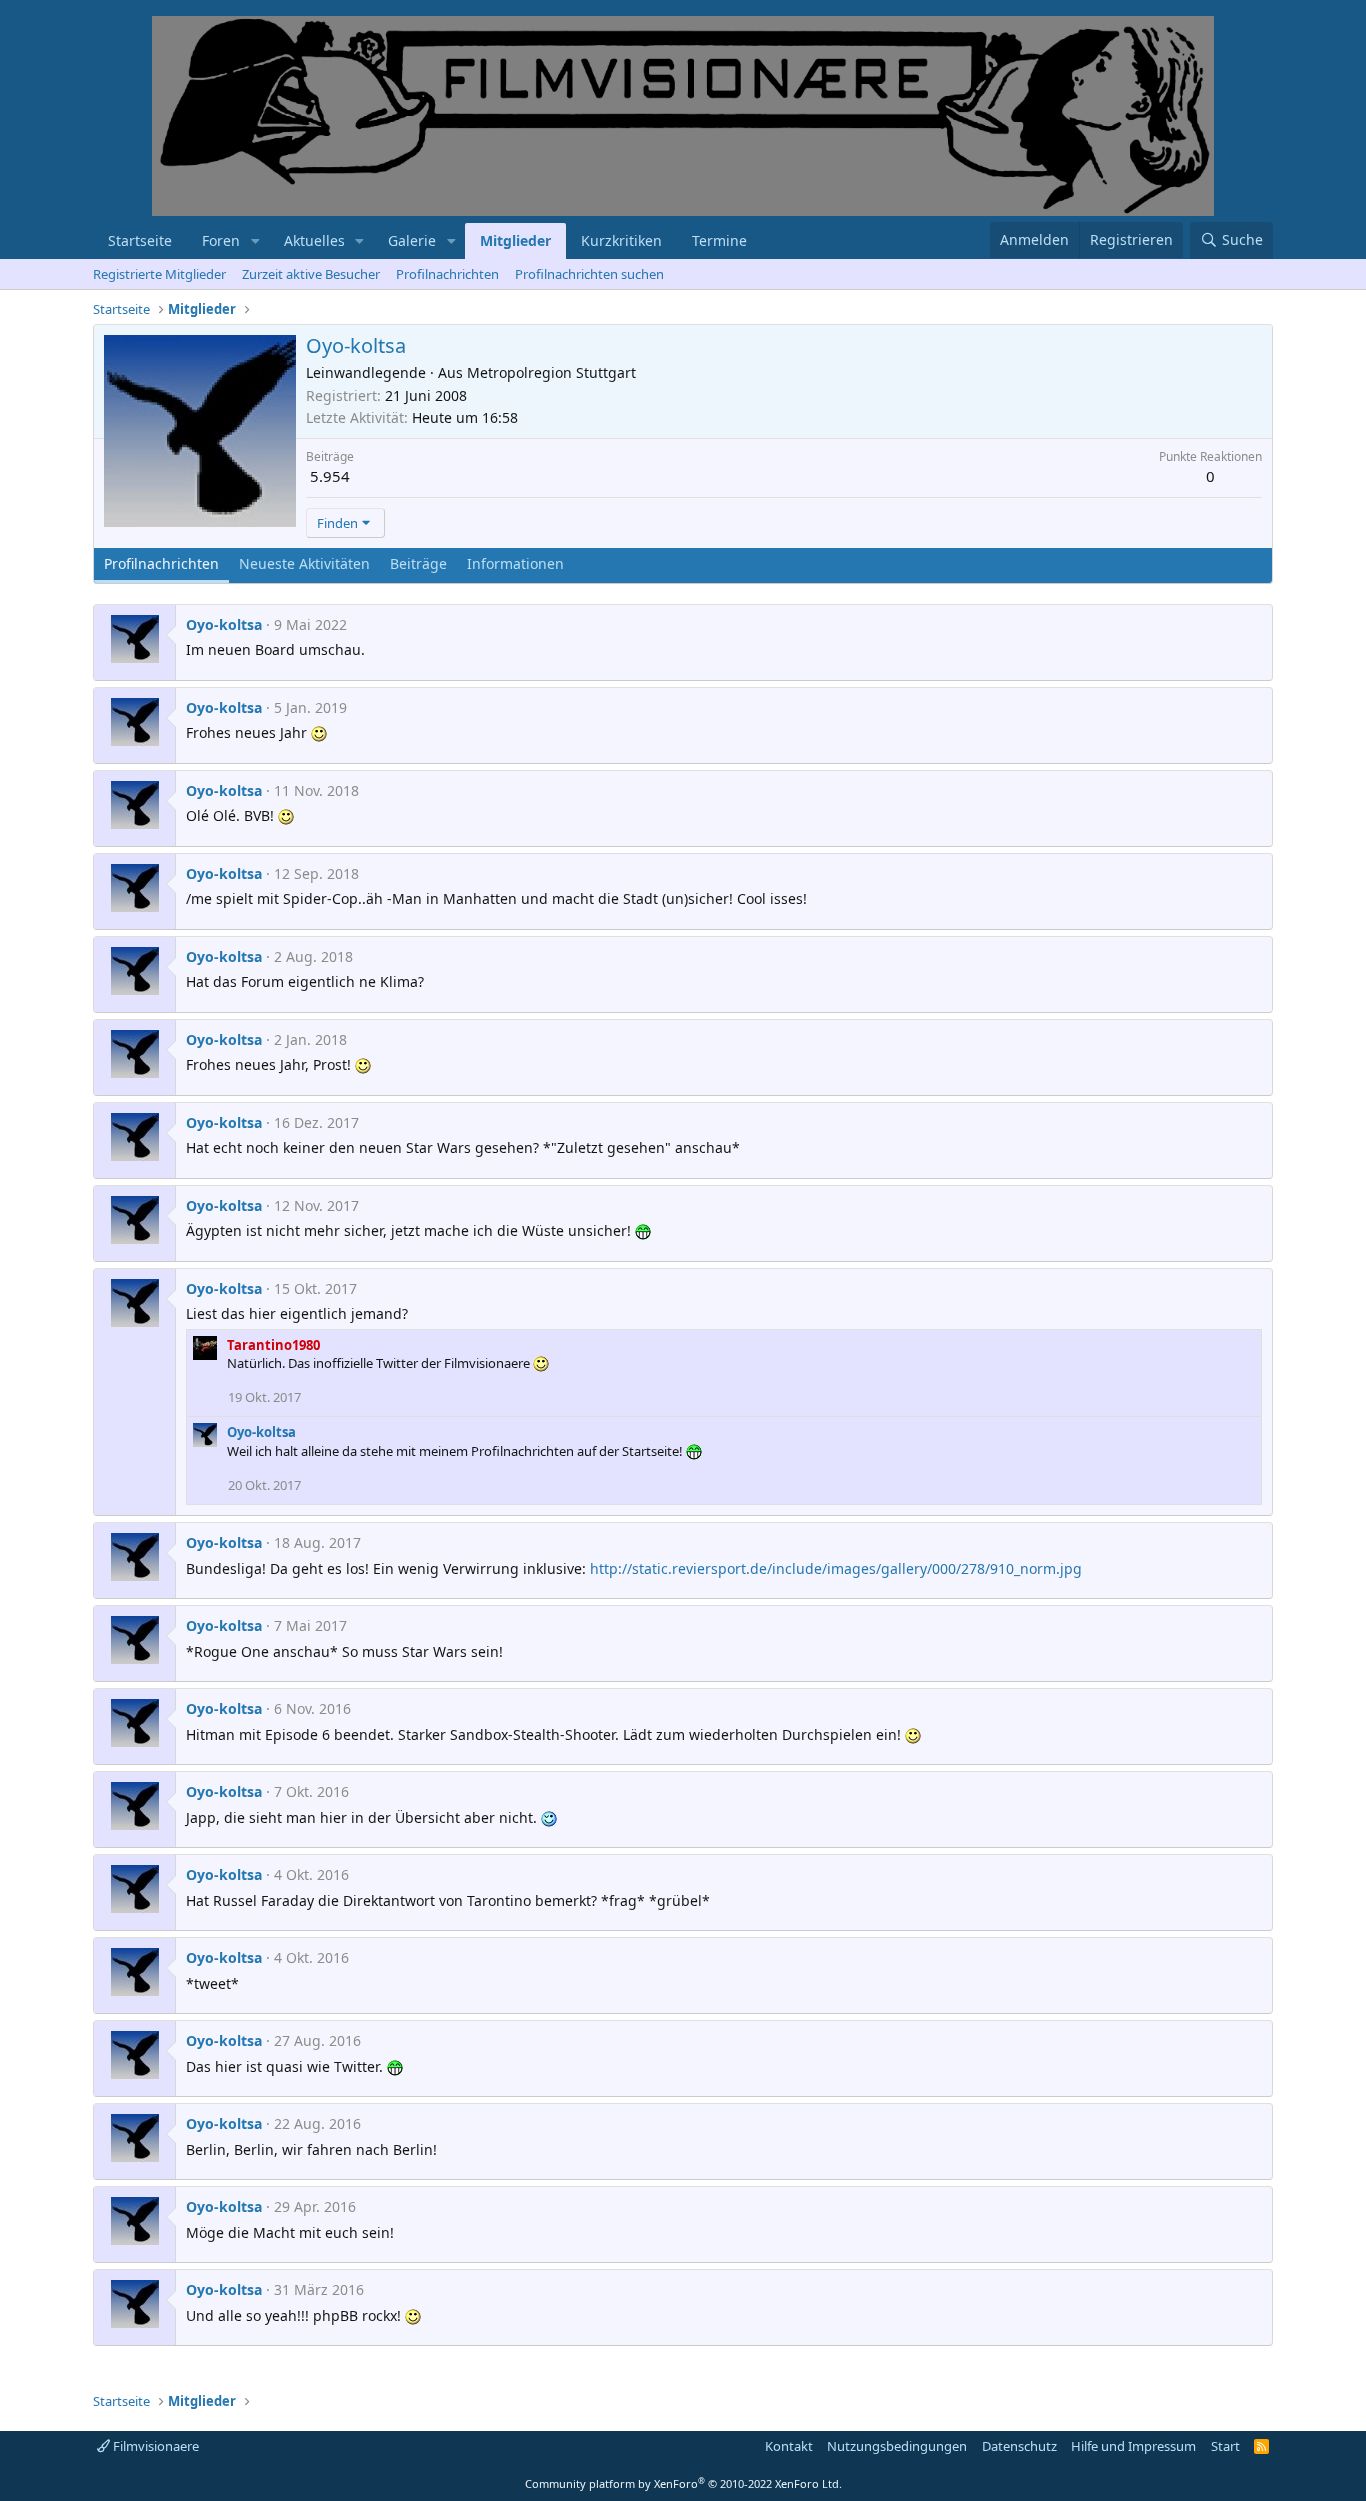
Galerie (412, 240)
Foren (221, 240)
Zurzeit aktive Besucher (311, 274)
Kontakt (789, 2446)
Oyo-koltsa (224, 624)
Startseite (140, 240)
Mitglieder (515, 240)
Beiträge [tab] (418, 563)
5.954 (330, 476)
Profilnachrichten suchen (589, 274)
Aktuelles (314, 240)
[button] (255, 241)
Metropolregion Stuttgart (551, 372)
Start (1225, 2446)
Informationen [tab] (515, 563)
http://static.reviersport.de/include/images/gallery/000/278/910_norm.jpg (836, 1568)
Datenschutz (1019, 2446)
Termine (719, 240)
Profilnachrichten (447, 274)
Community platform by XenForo (683, 2483)
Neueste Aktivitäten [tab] (304, 563)
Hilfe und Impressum (1133, 2446)
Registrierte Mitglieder (159, 274)
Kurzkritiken (621, 240)
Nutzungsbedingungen (897, 2446)
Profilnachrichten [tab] (161, 563)
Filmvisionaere (154, 2446)
